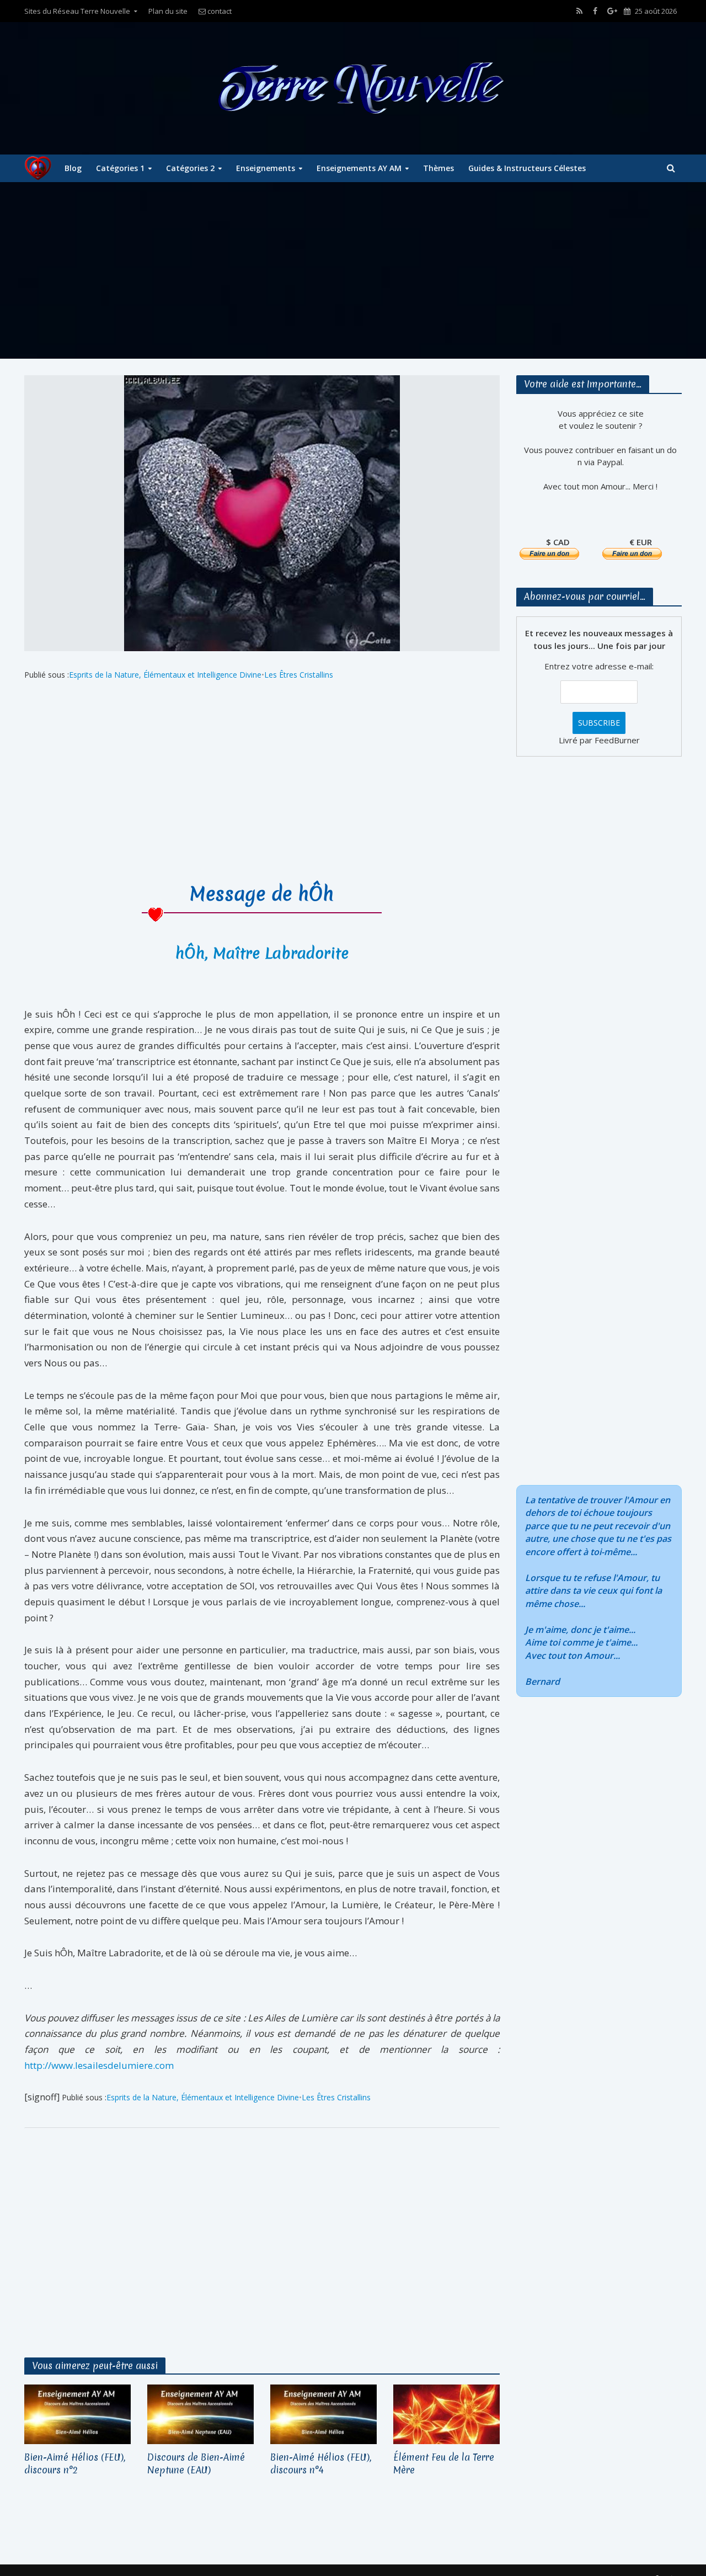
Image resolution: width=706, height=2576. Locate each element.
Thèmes (438, 168)
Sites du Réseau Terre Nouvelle (77, 11)
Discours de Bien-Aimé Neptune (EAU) (196, 2463)
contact (219, 11)
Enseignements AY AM (359, 168)
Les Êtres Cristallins (299, 675)
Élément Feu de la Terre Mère (444, 2463)
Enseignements (266, 168)
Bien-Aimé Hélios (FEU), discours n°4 (321, 2463)
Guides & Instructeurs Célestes (527, 168)
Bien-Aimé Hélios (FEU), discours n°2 (75, 2463)
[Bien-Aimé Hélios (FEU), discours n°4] (323, 2414)
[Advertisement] (353, 270)
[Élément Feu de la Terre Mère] (446, 2414)
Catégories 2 (190, 168)
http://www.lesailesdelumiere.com (99, 2065)
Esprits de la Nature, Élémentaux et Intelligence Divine (165, 675)
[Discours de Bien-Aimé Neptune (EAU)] (200, 2414)
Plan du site (168, 11)
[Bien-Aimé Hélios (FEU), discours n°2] (77, 2414)
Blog (73, 168)
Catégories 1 (120, 168)
